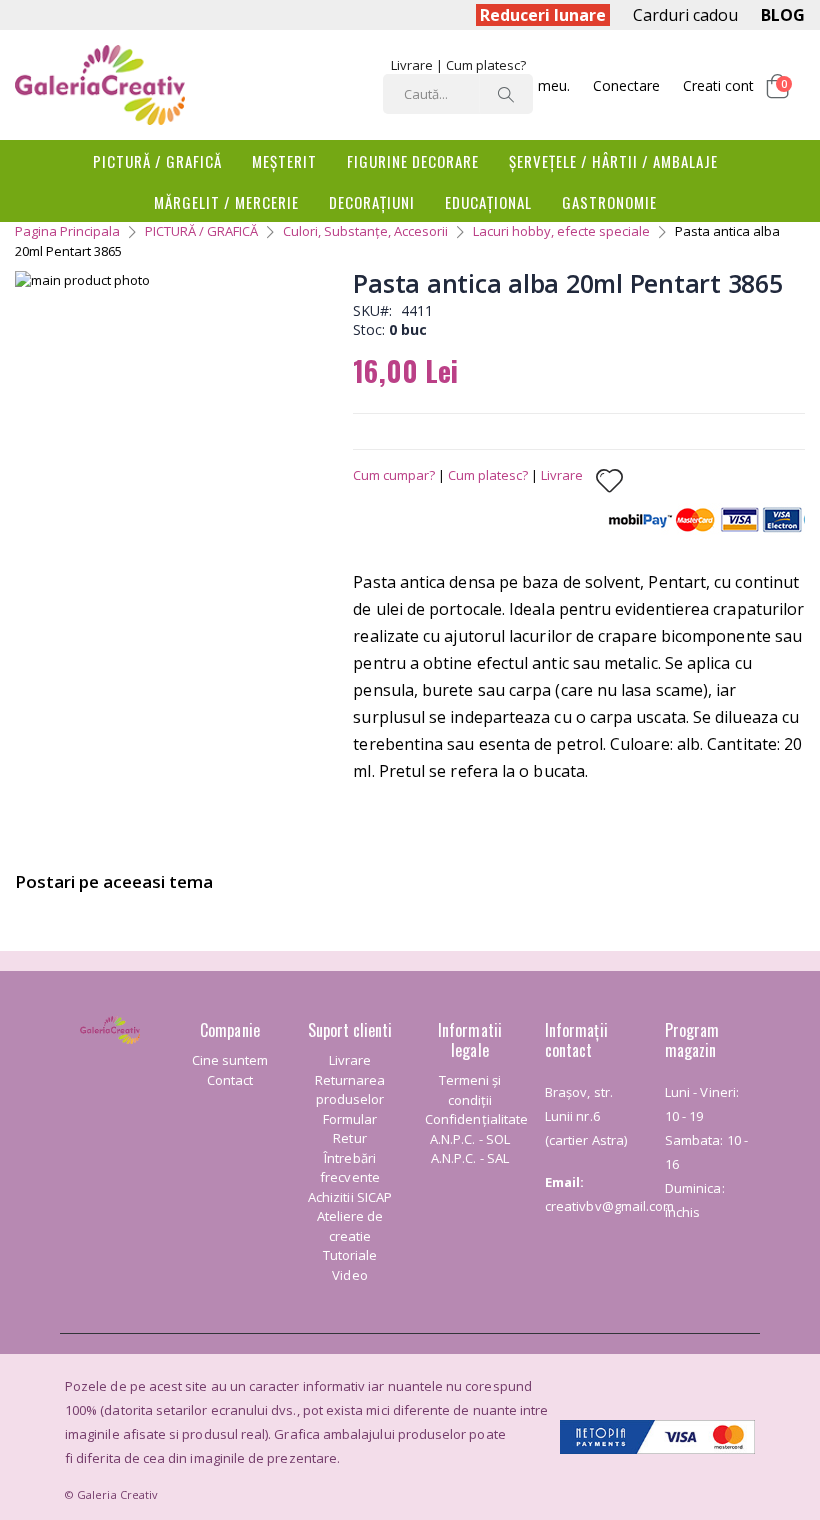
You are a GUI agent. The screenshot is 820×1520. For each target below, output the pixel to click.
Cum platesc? (486, 65)
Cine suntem (230, 1060)
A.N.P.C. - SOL (470, 1139)
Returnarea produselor (350, 1090)
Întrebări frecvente (350, 1168)
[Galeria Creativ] (100, 85)
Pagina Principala (67, 231)
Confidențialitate (476, 1119)
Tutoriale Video (350, 1265)
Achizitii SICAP (350, 1197)
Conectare (626, 85)
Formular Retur (350, 1129)
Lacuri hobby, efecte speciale (561, 231)
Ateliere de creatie (350, 1226)
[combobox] (458, 94)
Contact (230, 1080)
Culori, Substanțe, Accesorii (365, 231)
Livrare (412, 65)
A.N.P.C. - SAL (470, 1158)
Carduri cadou (685, 15)
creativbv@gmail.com (609, 1206)
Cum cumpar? (394, 475)
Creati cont (718, 85)
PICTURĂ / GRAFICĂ (201, 231)
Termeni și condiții (470, 1090)
